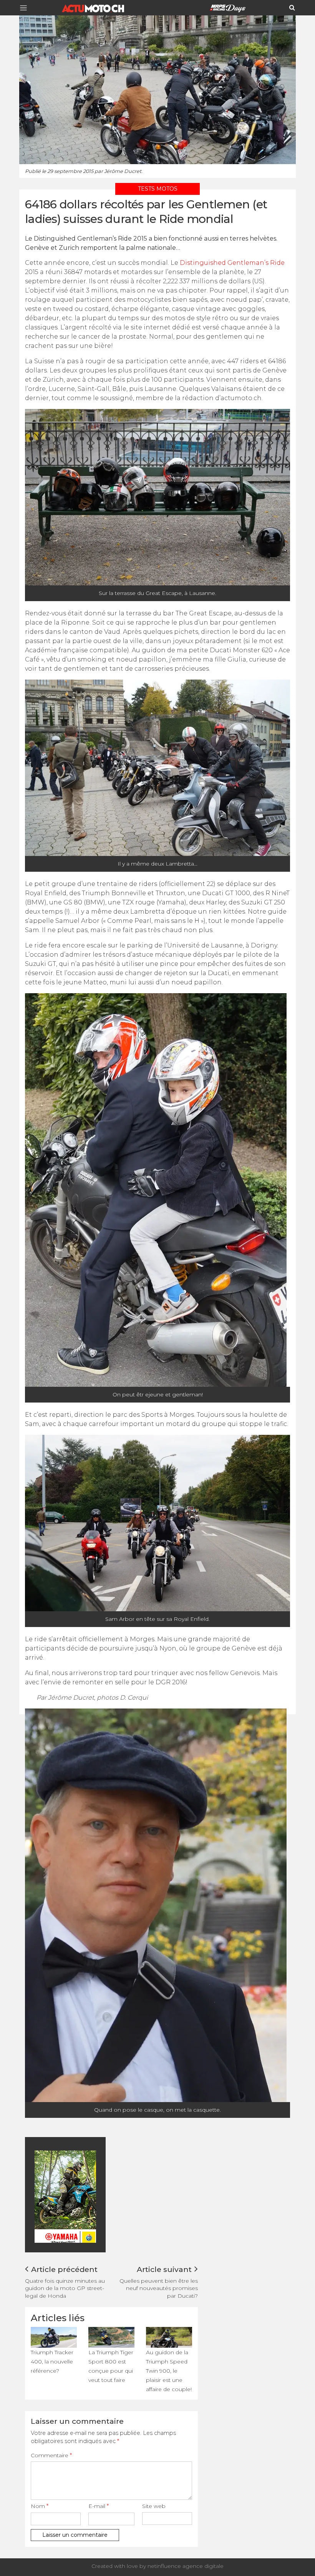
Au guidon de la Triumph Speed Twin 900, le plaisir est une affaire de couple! (169, 2371)
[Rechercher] (292, 8)
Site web (154, 2506)
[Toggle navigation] (26, 8)
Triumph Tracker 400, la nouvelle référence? (52, 2362)
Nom (40, 2506)
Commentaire (51, 2455)
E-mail (99, 2506)
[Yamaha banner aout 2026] (92, 2196)
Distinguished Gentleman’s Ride (232, 263)
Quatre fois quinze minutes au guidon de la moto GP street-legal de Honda (65, 2288)
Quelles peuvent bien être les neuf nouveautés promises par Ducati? (159, 2288)
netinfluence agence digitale (186, 2566)
